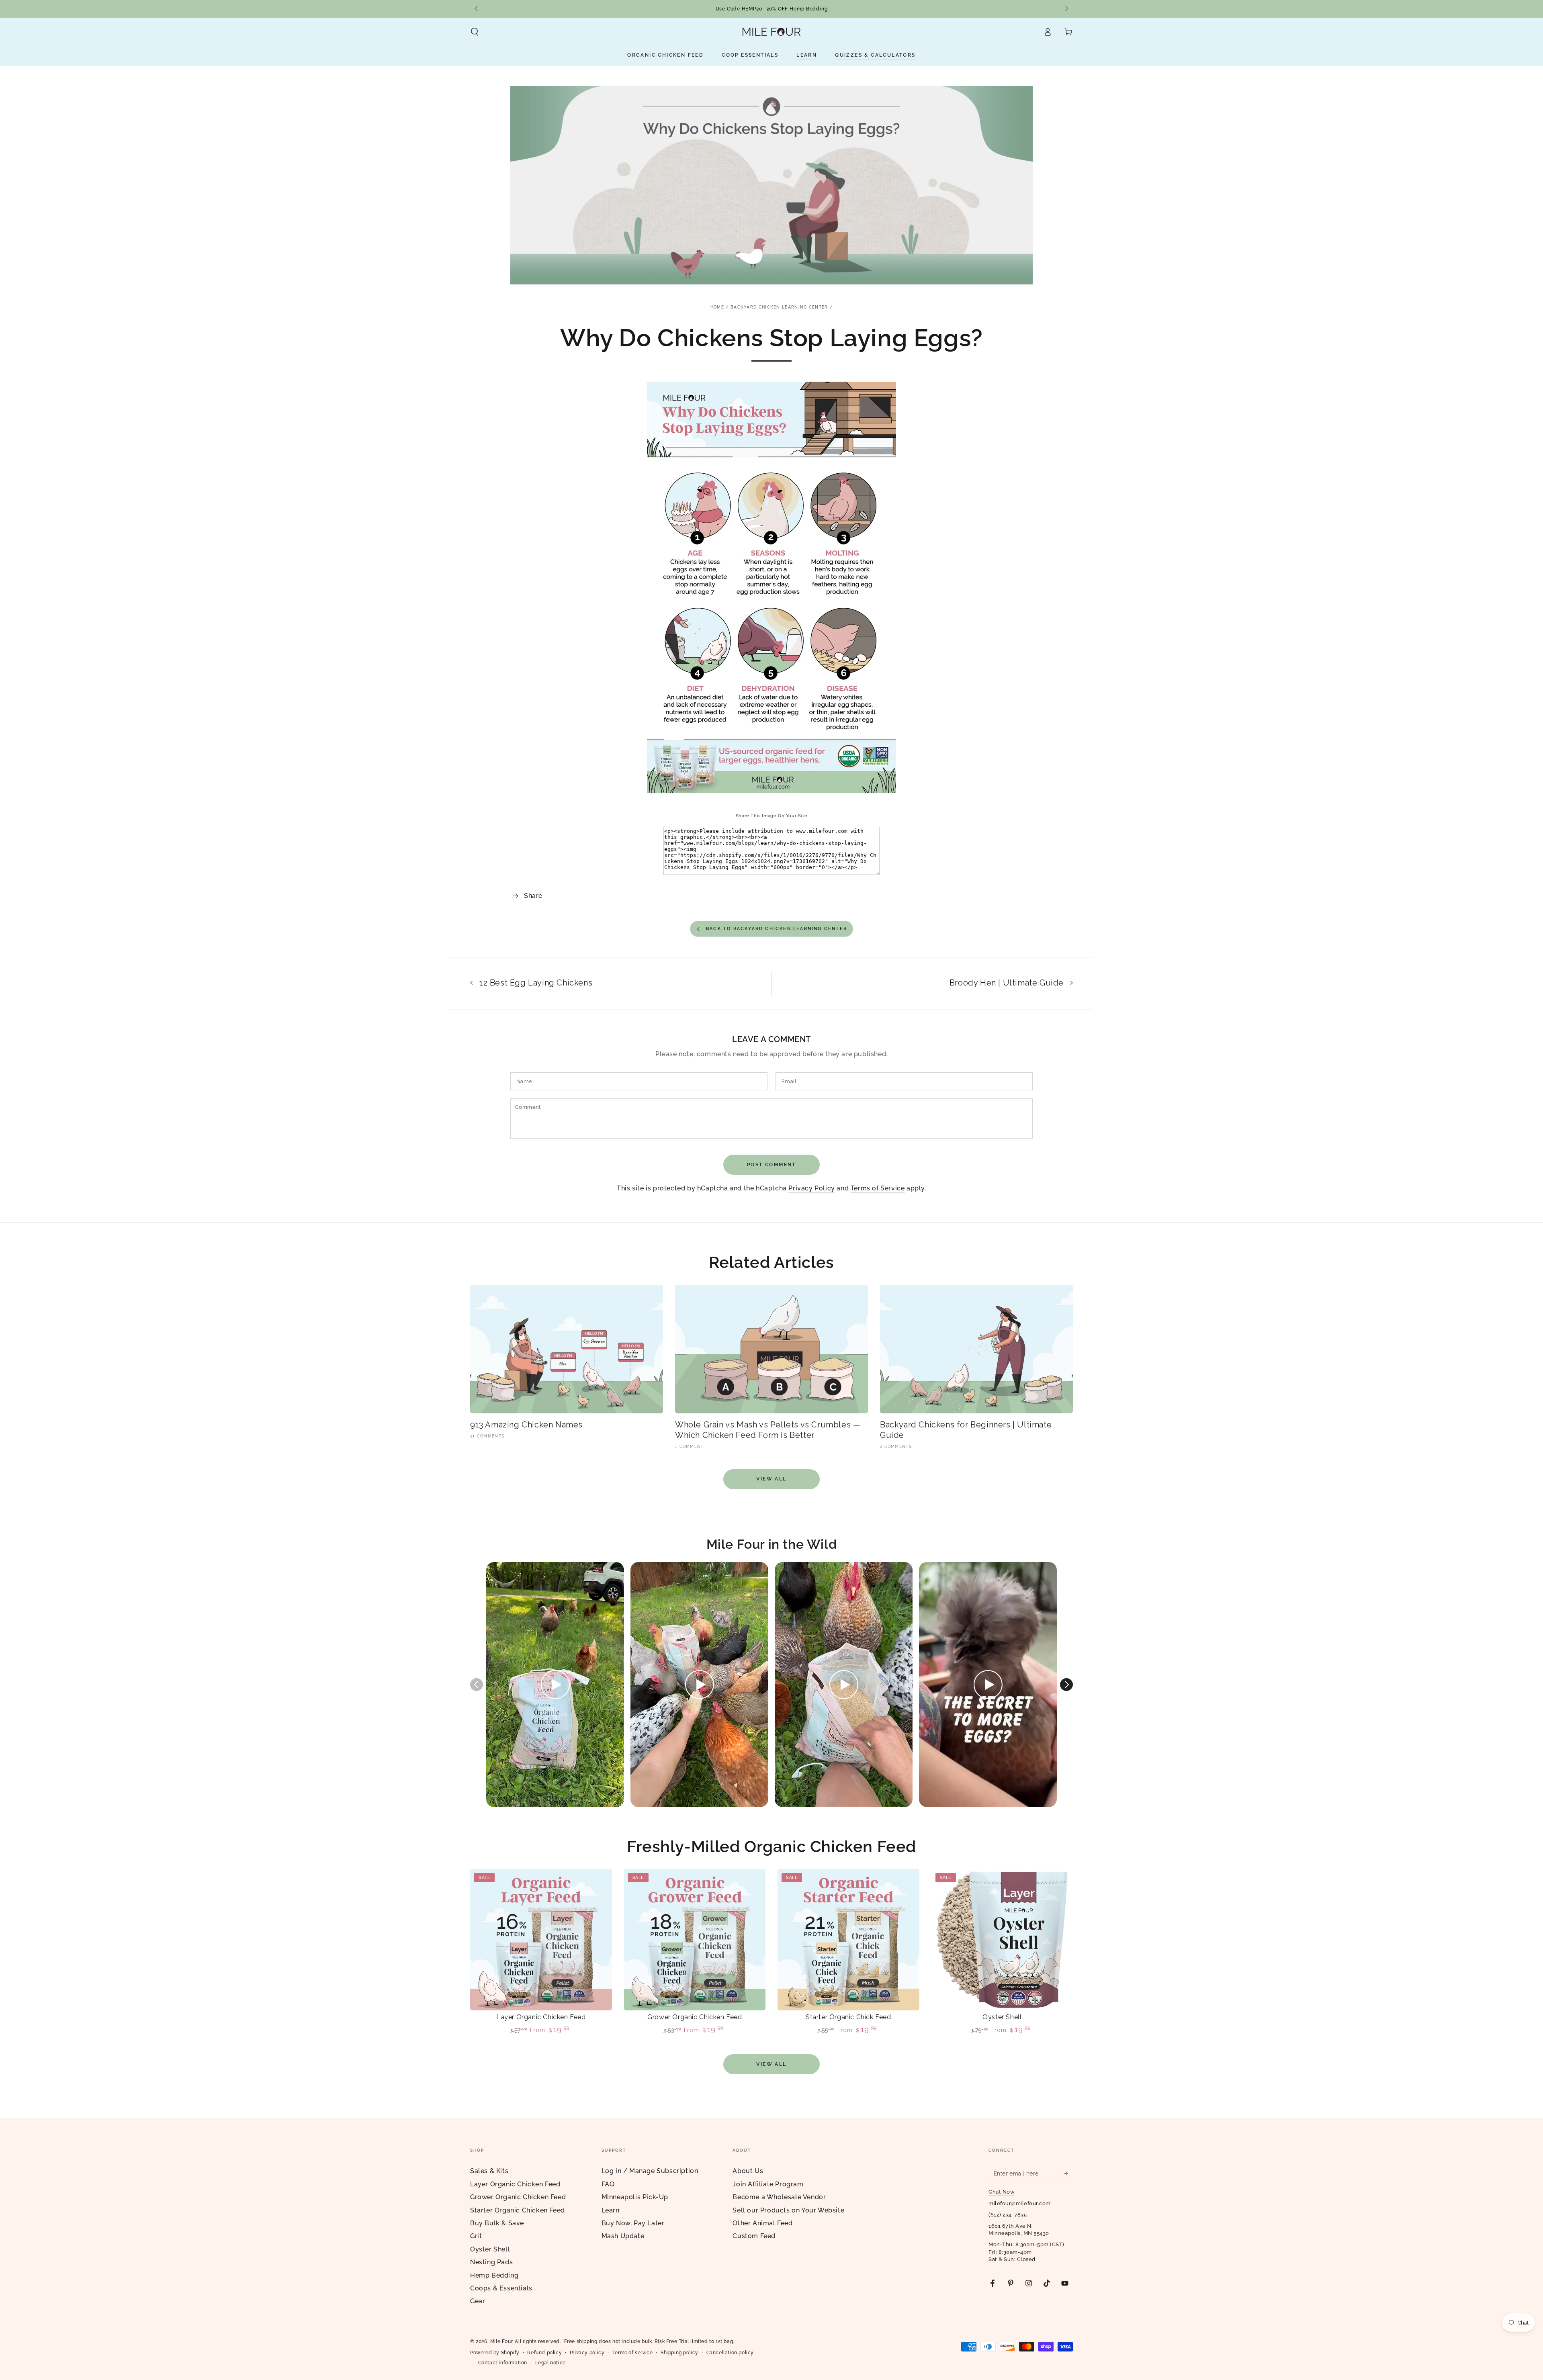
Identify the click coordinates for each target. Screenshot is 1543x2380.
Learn (611, 2210)
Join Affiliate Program (768, 2184)
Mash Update (623, 2236)
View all (771, 1479)
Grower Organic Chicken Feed (518, 2197)
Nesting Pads (491, 2262)
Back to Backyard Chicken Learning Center (777, 929)
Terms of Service (878, 1188)
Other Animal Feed (762, 2223)
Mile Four (501, 2341)
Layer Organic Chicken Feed (515, 2184)
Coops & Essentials (501, 2288)
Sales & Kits (489, 2171)
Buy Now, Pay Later (633, 2223)
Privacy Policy (811, 1188)
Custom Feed (754, 2236)
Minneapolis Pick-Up (635, 2197)
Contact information (503, 2363)
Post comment (771, 1165)
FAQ (608, 2184)
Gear (478, 2301)
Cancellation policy (730, 2353)
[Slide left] (477, 9)
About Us (748, 2171)
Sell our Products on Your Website (788, 2210)
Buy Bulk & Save (497, 2223)
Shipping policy (679, 2353)
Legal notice (550, 2363)
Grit (476, 2236)
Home (717, 307)
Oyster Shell (490, 2249)
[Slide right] (1066, 9)
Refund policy (544, 2353)
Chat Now (1002, 2192)
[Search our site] (475, 32)
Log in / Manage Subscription (650, 2171)
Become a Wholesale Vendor (779, 2197)
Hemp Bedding (494, 2275)
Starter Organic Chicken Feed (518, 2210)
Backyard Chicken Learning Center (779, 307)
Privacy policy (587, 2353)
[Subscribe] (1068, 2173)
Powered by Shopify (495, 2353)
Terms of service (633, 2353)
